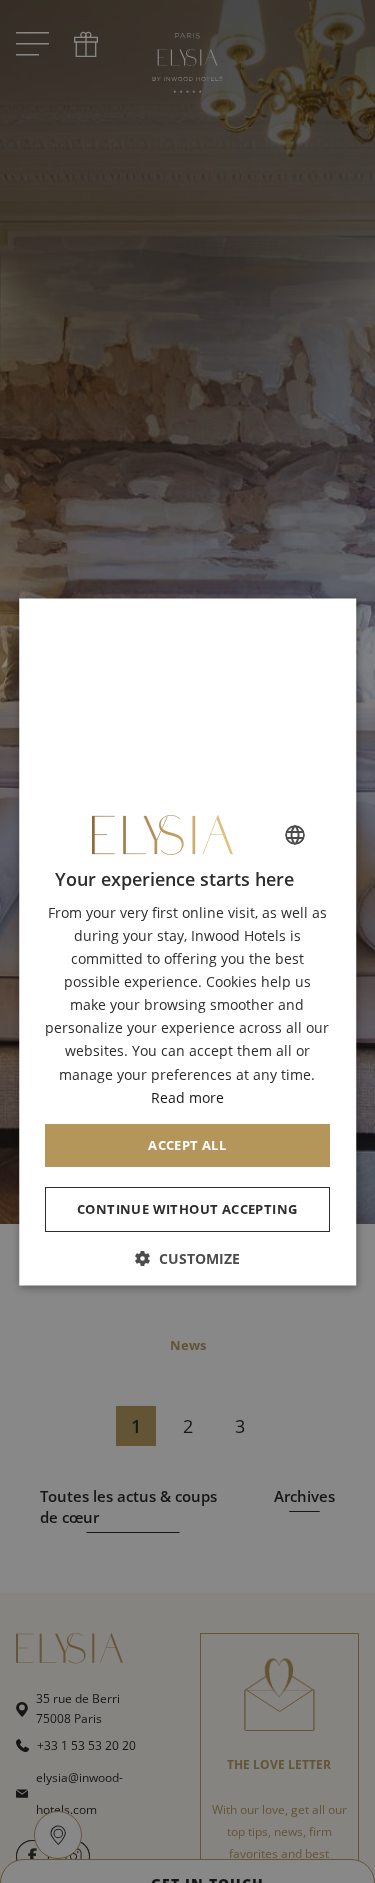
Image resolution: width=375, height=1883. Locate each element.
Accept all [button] (188, 1145)
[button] (188, 1258)
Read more (187, 1097)
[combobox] (295, 835)
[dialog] (188, 941)
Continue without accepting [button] (187, 1209)
